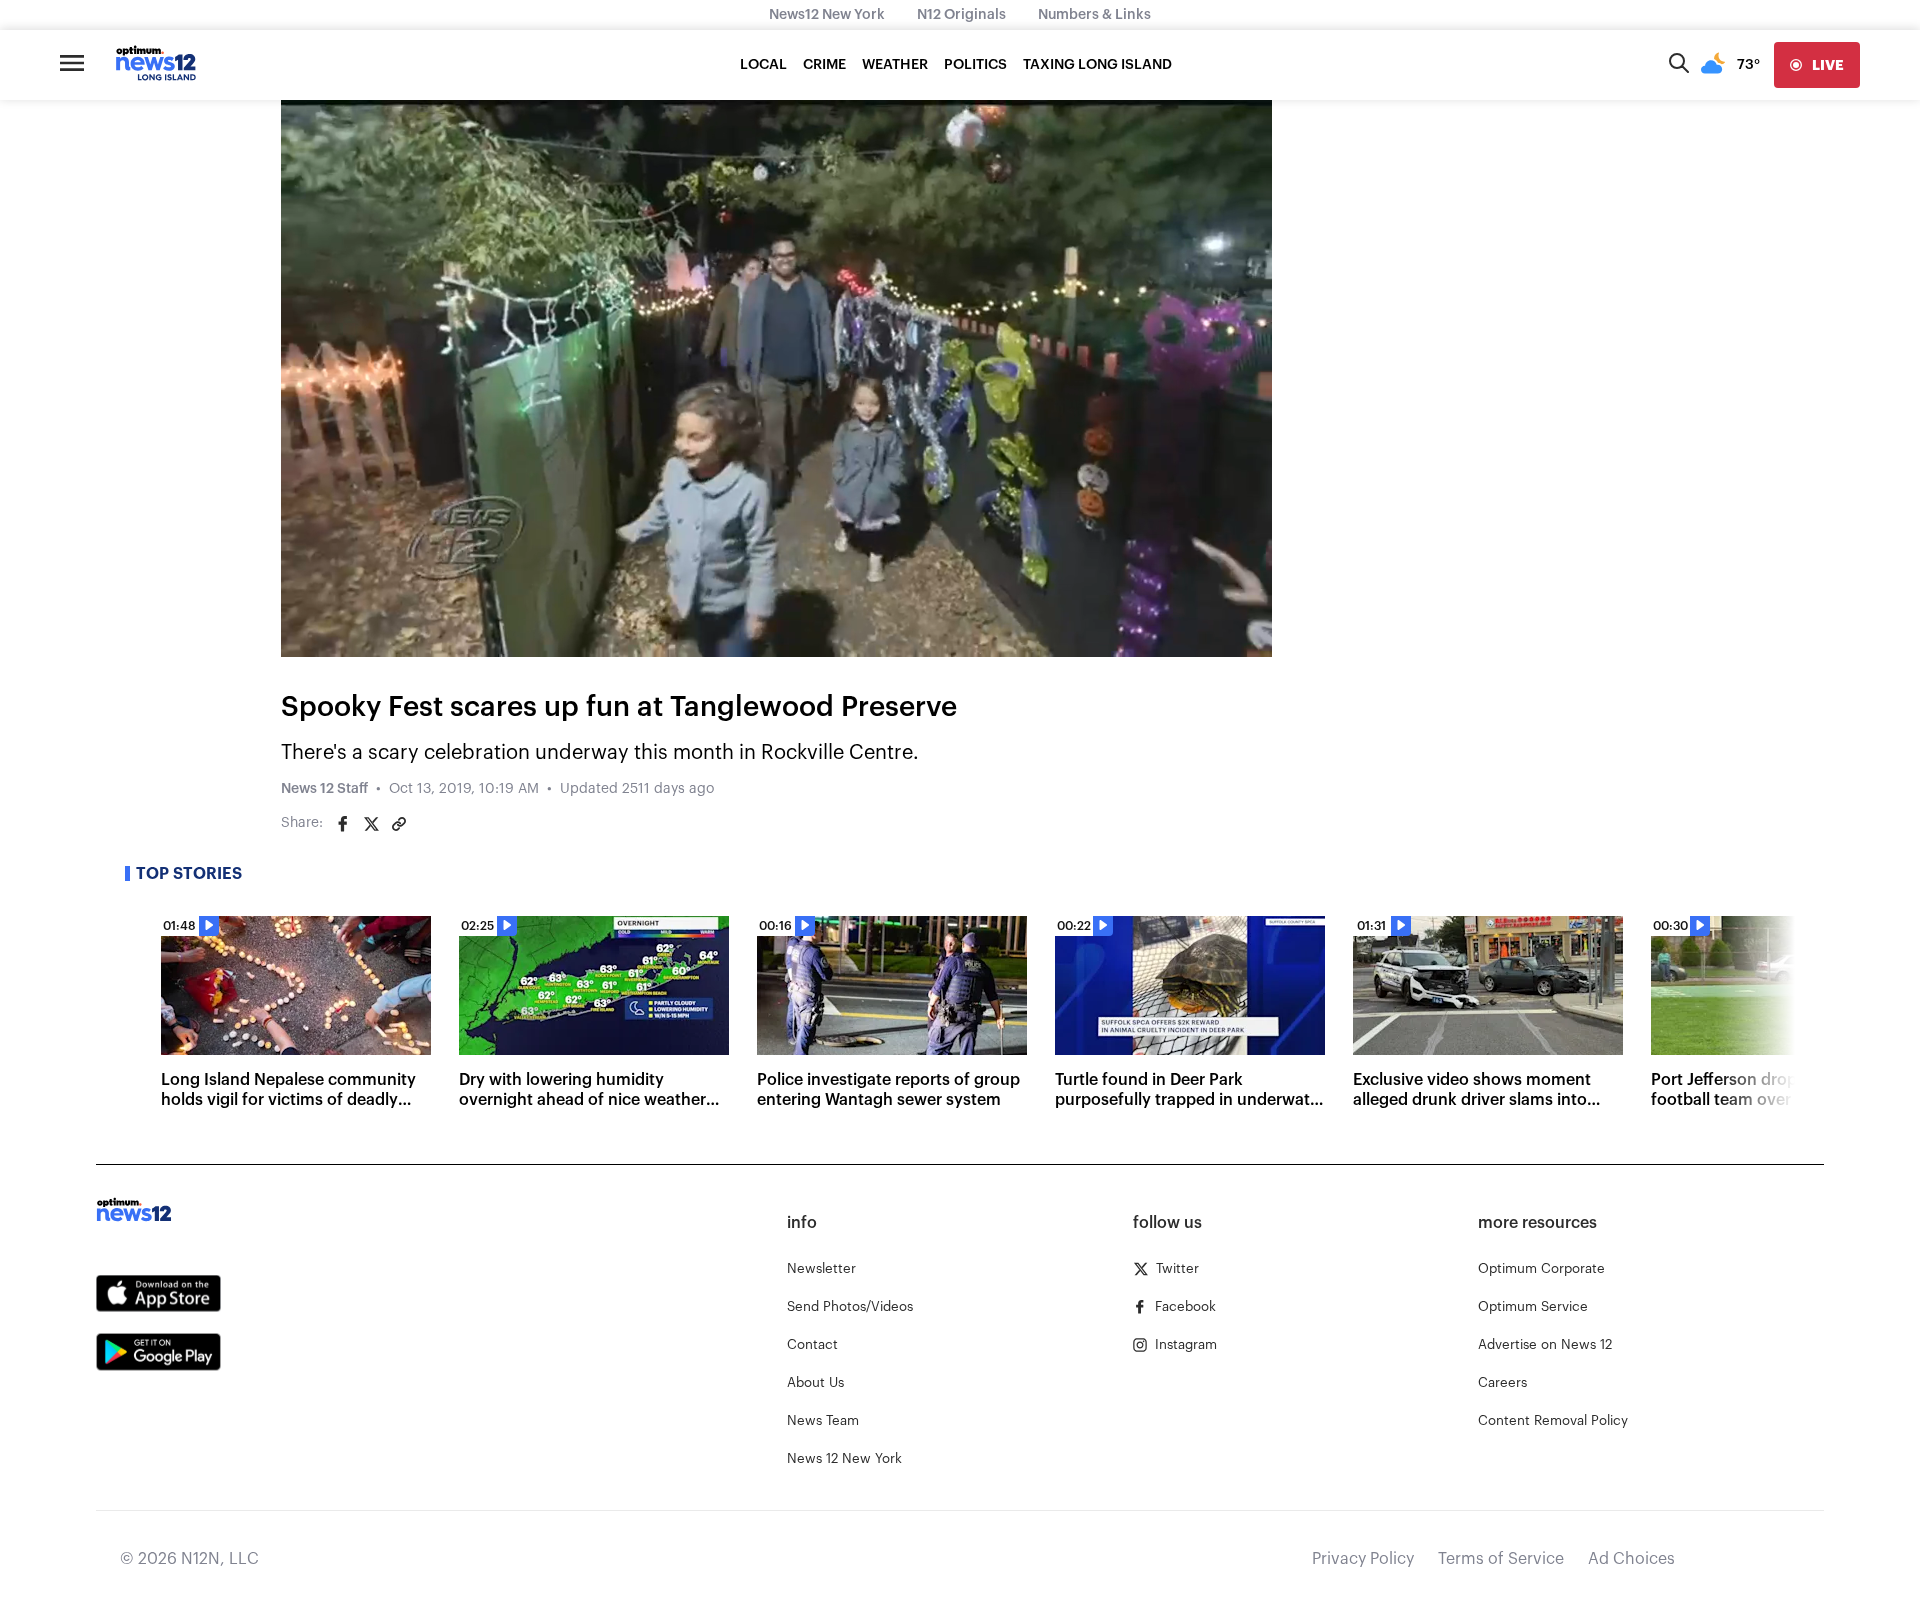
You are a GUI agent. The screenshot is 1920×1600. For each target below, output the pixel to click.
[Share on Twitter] (371, 824)
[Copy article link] (399, 824)
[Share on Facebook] (343, 824)
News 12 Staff (324, 789)
